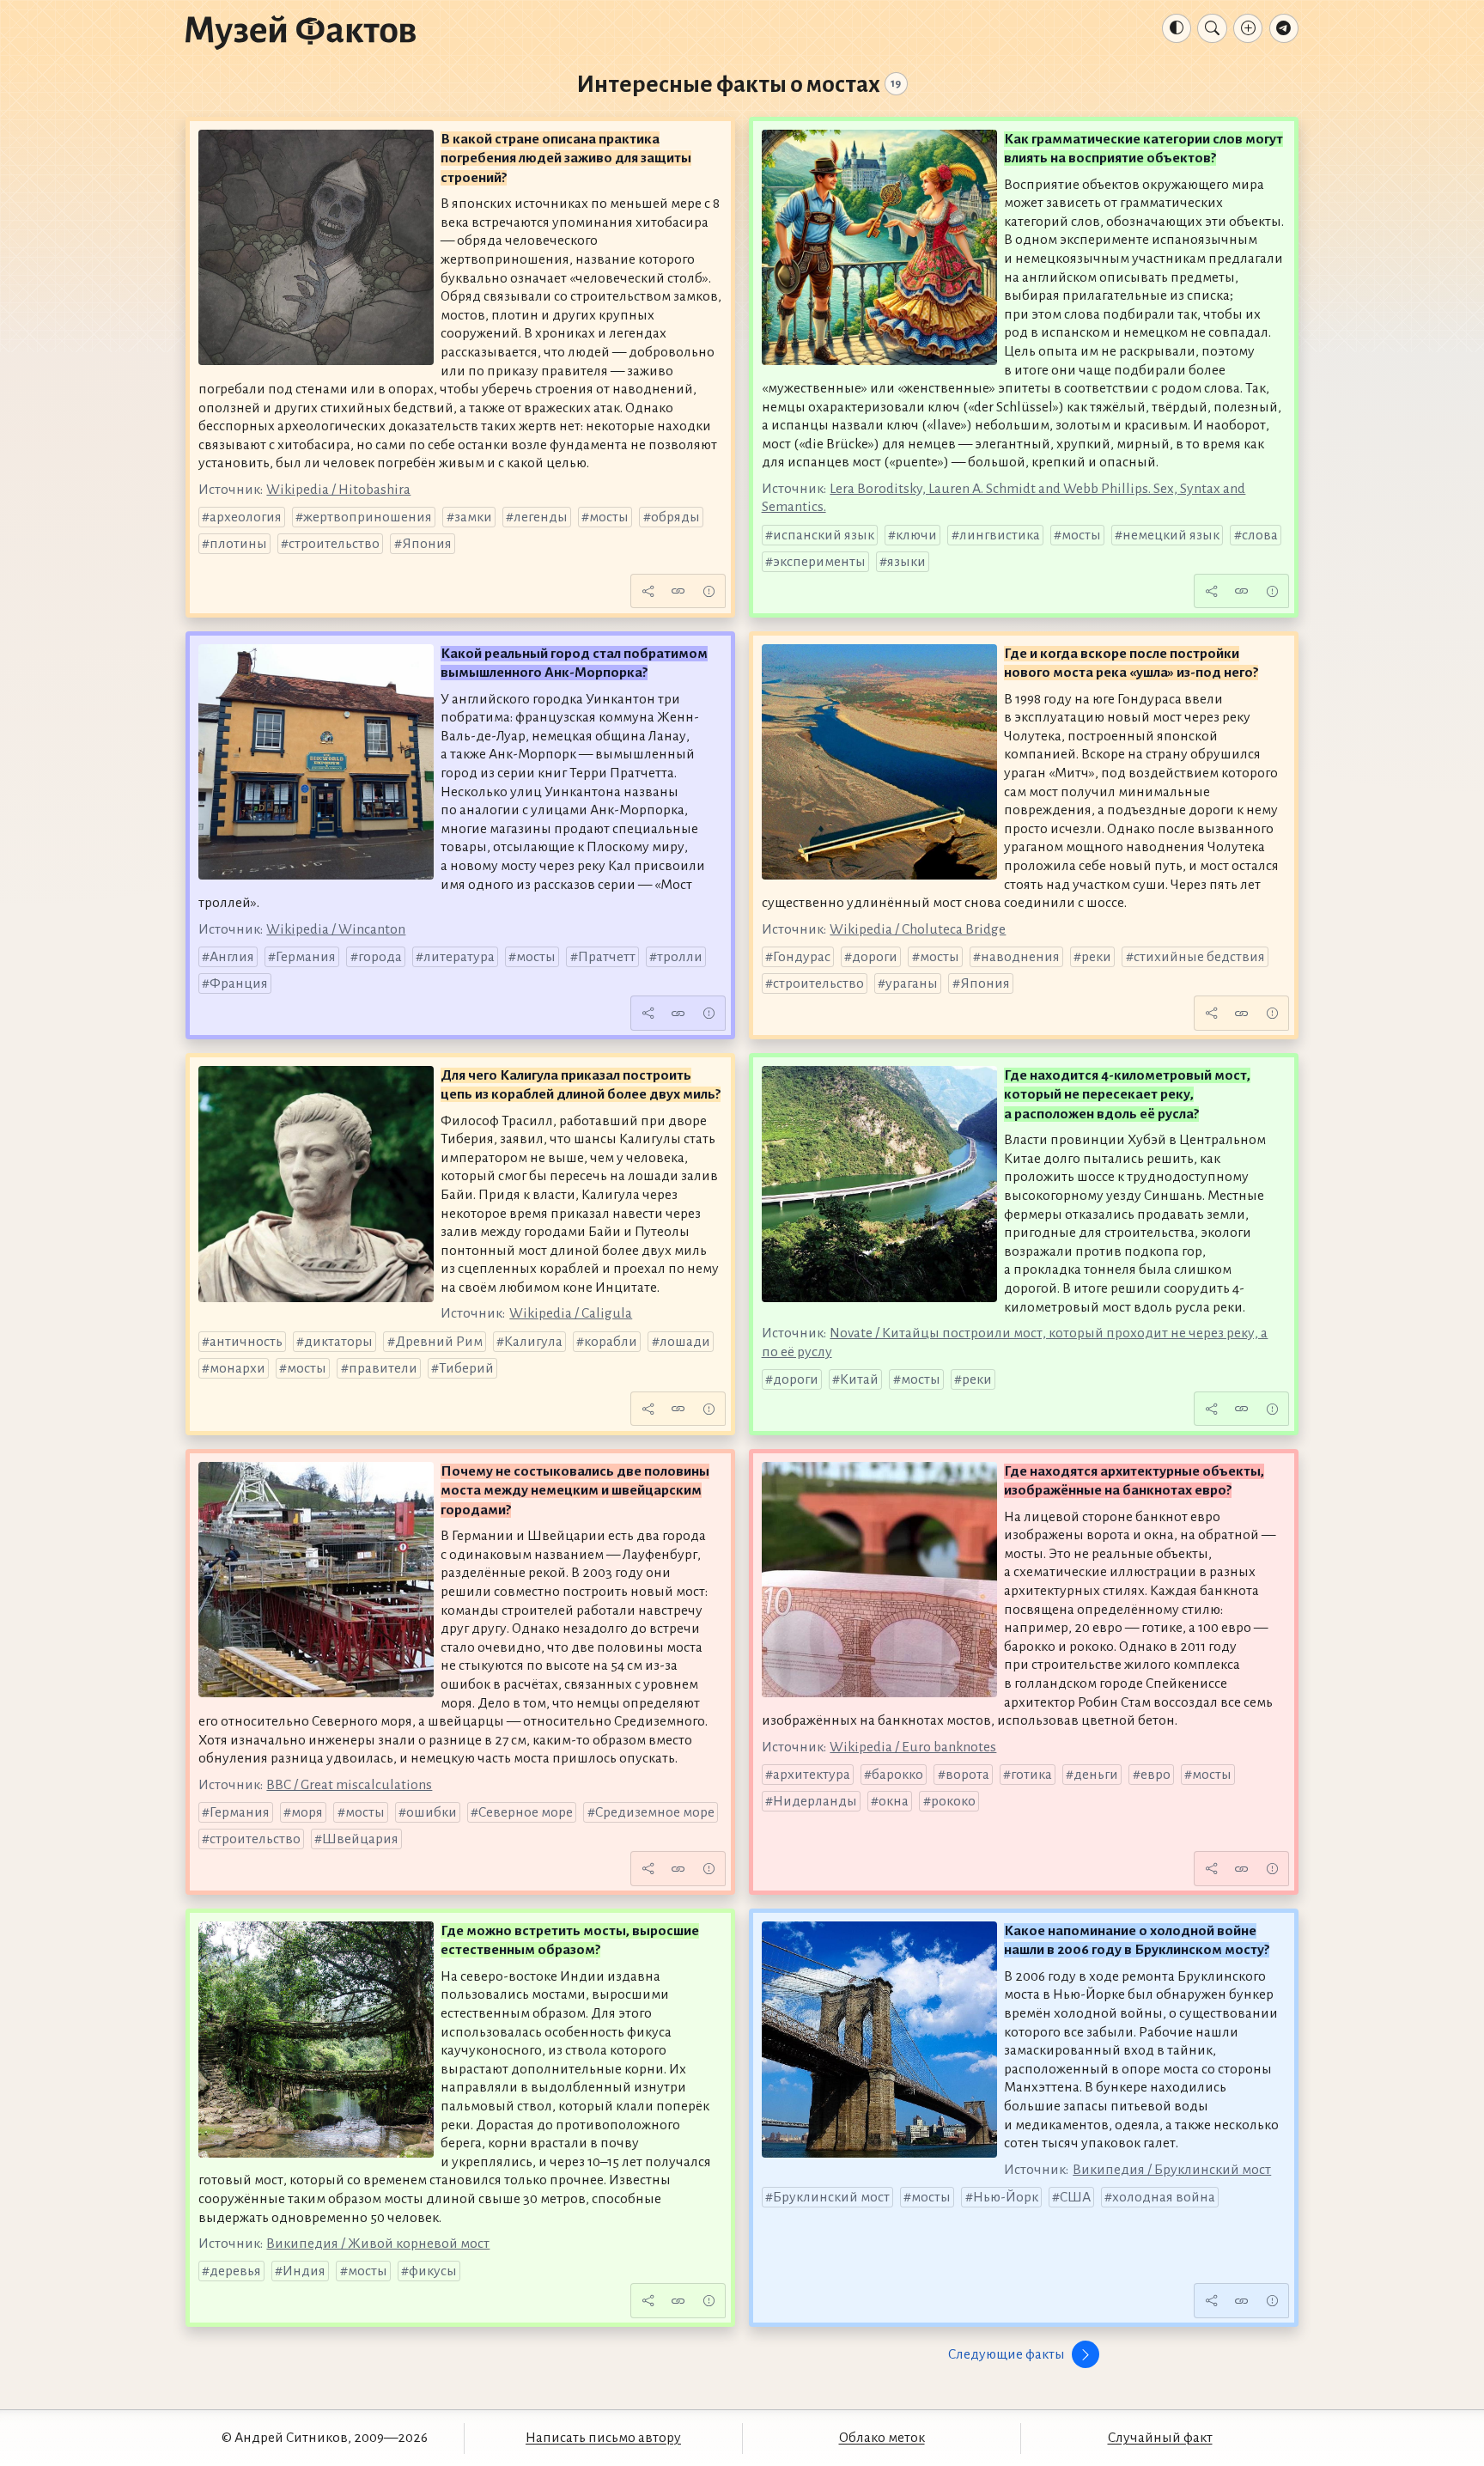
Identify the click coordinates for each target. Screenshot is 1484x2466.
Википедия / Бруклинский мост (1172, 2170)
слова (1260, 535)
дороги (875, 957)
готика (1031, 1775)
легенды (541, 517)
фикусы (433, 2271)
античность (246, 1342)
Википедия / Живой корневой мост (378, 2244)
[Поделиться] (648, 591)
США (1075, 2197)
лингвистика (1000, 535)
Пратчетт (607, 957)
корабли (611, 1342)
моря (307, 1812)
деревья (235, 2271)
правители (383, 1368)
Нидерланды (815, 1801)
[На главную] (301, 32)
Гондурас (802, 957)
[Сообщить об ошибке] (709, 591)
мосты (609, 517)
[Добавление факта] (1248, 28)
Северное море (526, 1812)
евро (1156, 1775)
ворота (967, 1775)
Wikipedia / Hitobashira (338, 490)
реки (1096, 957)
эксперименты (819, 562)
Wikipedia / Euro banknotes (913, 1747)
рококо (953, 1801)
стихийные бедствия (1199, 957)
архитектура (812, 1775)
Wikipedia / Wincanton (336, 929)
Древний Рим (439, 1342)
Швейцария (360, 1839)
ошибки (432, 1812)
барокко (897, 1775)
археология (246, 517)
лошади (685, 1342)
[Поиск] (1212, 28)
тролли (680, 957)
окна (894, 1801)
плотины (238, 544)
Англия (232, 957)
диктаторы (338, 1342)
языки (906, 562)
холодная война (1164, 2197)
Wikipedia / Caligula (571, 1313)
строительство (334, 544)
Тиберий (466, 1368)
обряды (675, 517)
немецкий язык (1171, 535)
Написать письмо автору (603, 2438)
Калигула (533, 1342)
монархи (237, 1368)
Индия (304, 2271)
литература (459, 957)
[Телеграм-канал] (1284, 28)
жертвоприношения (368, 517)
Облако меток (882, 2438)
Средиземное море (655, 1812)
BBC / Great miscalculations (349, 1785)
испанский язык (824, 535)
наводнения (1020, 957)
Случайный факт (1160, 2438)
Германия (306, 957)
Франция (239, 983)
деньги (1096, 1775)
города (380, 957)
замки (473, 517)
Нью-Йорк (1006, 2197)
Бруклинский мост (831, 2197)
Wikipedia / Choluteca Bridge (918, 929)
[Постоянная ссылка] (678, 591)
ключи (916, 535)
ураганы (912, 983)
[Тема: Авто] (1177, 28)
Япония (427, 544)
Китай (859, 1379)
